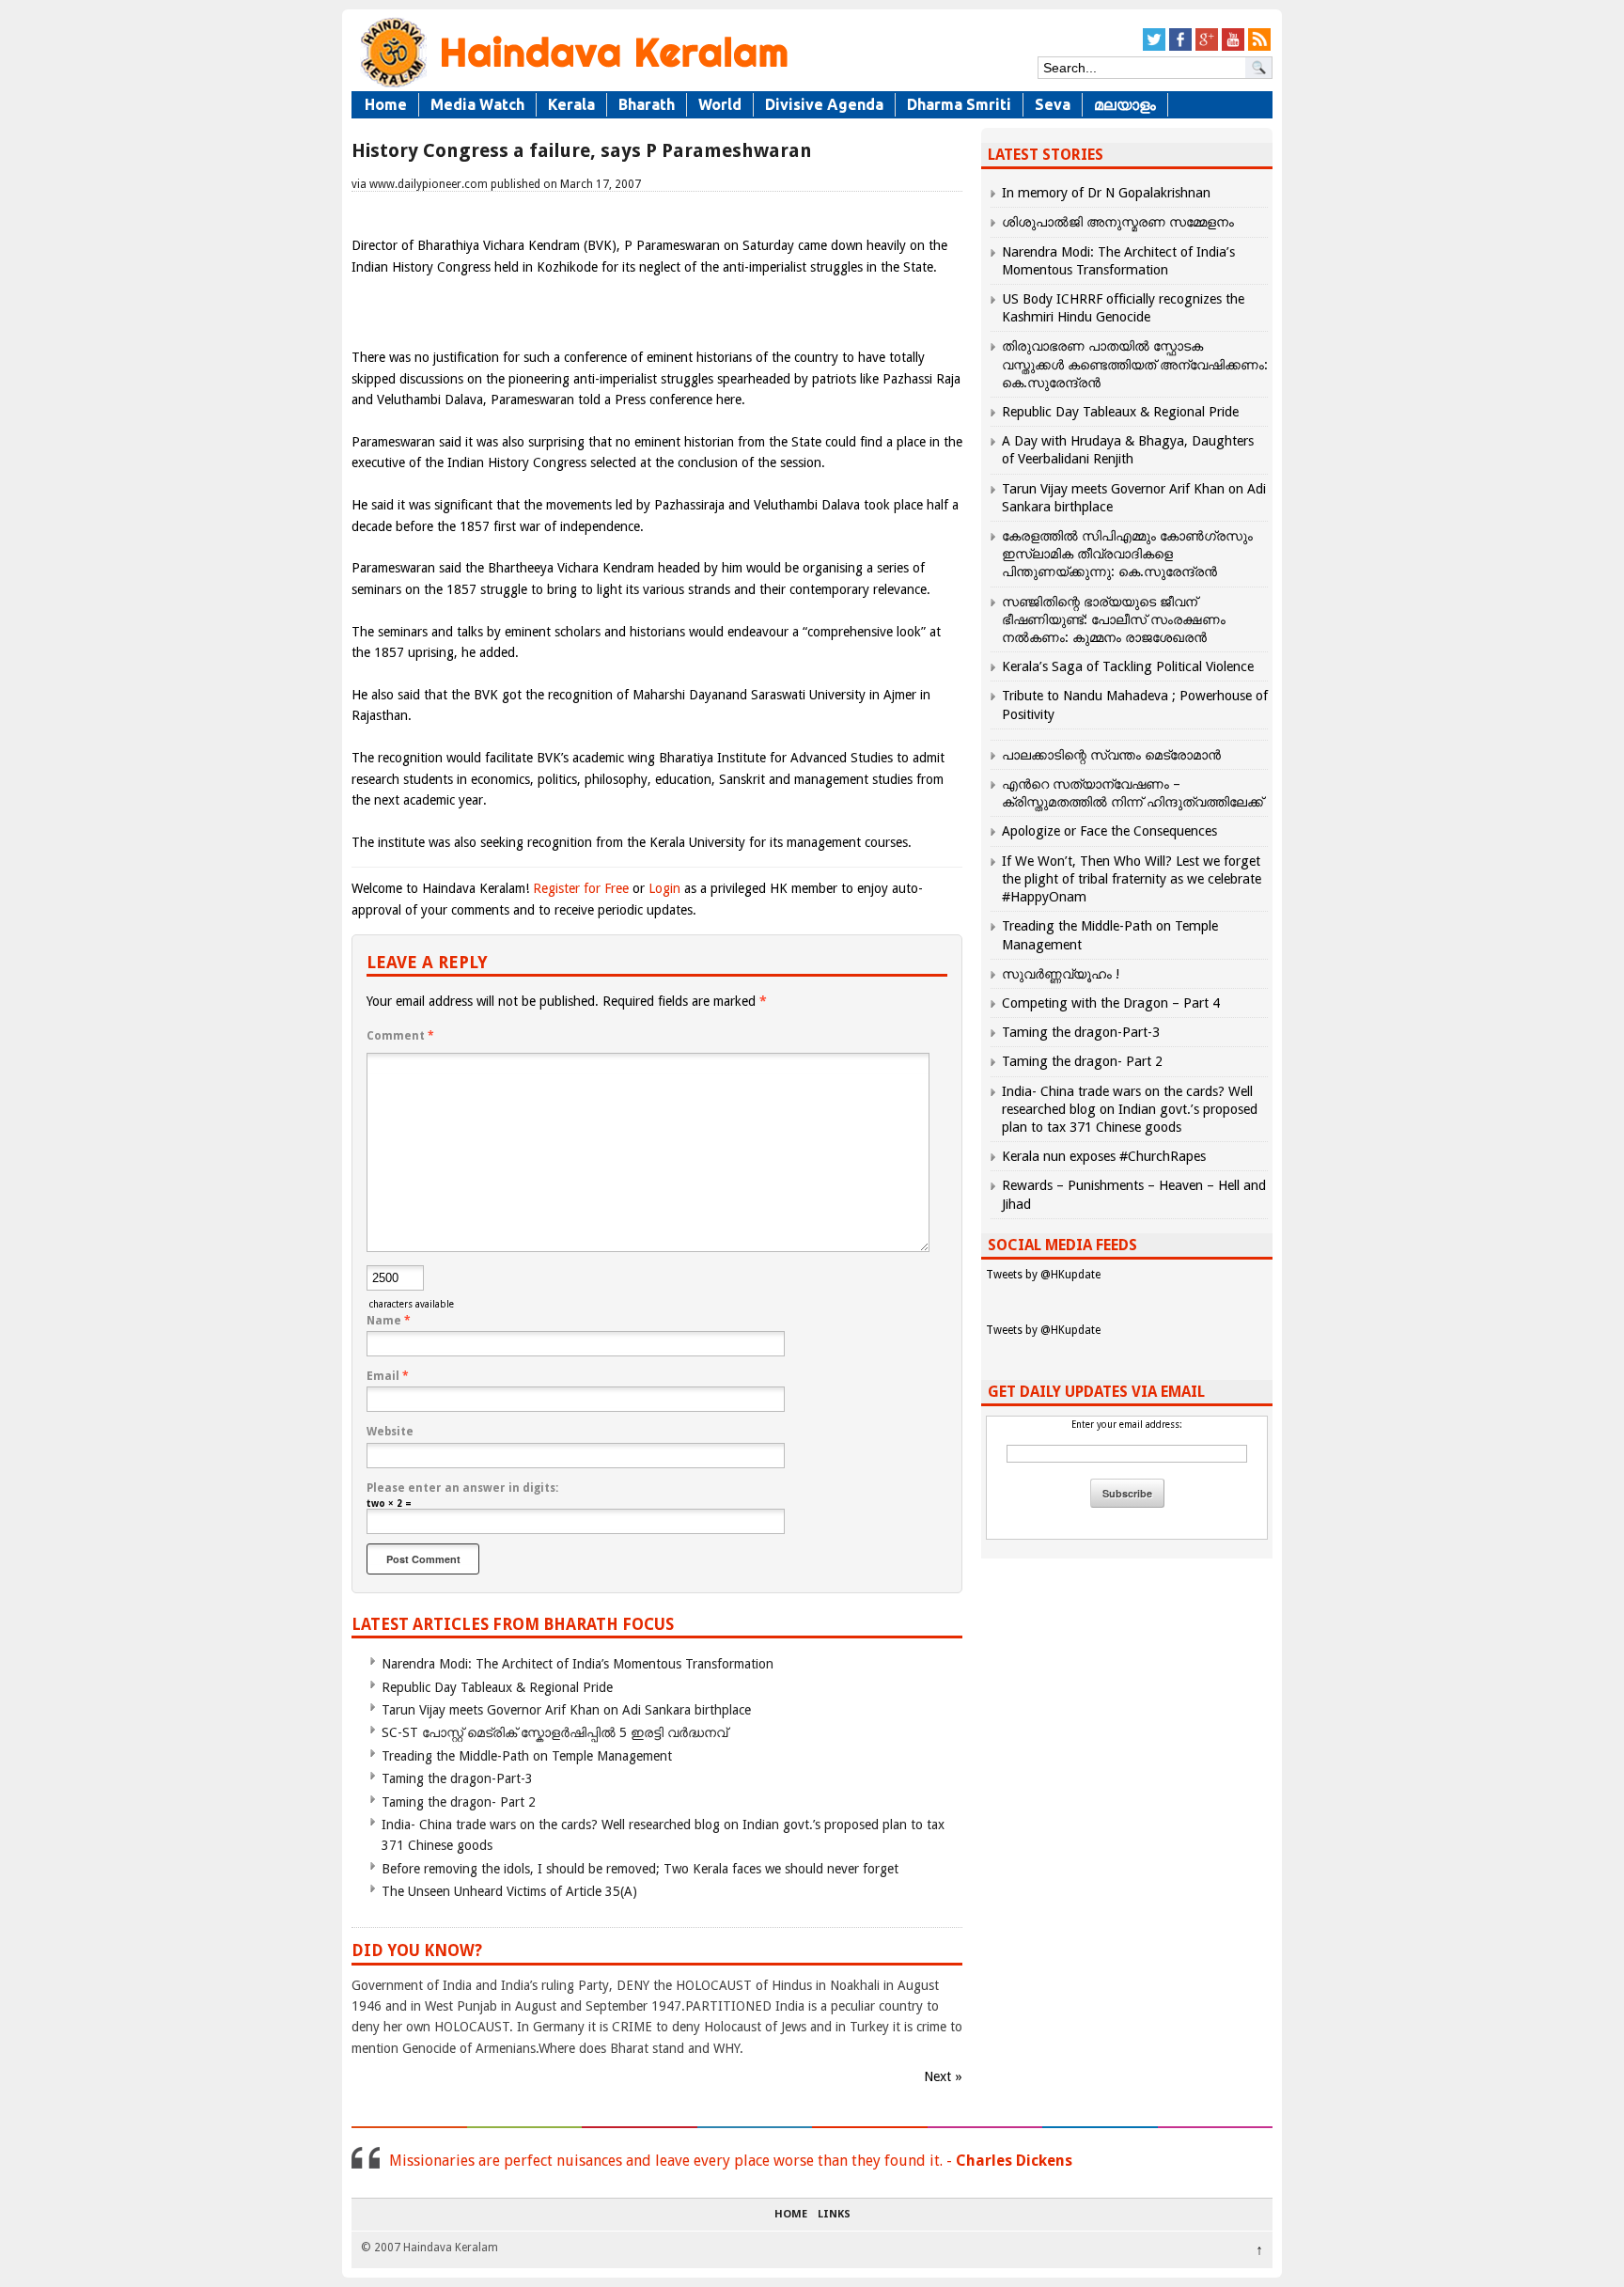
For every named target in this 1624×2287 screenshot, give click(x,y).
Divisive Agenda (824, 104)
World (720, 104)
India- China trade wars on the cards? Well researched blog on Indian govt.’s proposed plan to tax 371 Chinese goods (1130, 1109)
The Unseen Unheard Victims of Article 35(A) (509, 1891)
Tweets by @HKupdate (1043, 1275)
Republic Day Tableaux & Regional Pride (497, 1687)
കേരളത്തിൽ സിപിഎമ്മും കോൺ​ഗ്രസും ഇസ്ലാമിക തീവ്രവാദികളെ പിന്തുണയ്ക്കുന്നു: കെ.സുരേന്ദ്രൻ (1127, 554)
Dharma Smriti (959, 104)
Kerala (571, 104)
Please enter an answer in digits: (462, 1488)
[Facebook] (1180, 47)
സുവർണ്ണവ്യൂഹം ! (1061, 974)
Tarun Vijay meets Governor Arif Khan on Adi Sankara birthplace (566, 1710)
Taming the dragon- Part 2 (459, 1802)
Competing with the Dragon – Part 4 (1111, 1003)
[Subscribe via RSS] (1259, 47)
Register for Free (581, 888)
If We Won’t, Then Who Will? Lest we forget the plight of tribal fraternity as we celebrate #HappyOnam (1132, 879)
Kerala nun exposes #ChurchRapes (1104, 1156)
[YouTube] (1233, 47)
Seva (1053, 104)
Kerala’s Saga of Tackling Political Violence (1128, 666)
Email (388, 1376)
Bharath (647, 104)
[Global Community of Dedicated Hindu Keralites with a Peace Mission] (572, 86)
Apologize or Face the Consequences (1109, 831)
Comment (400, 1036)
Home (386, 104)
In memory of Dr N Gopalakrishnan (1106, 193)
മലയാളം (1125, 104)
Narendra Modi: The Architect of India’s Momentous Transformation (578, 1664)
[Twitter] (1154, 47)
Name (389, 1321)
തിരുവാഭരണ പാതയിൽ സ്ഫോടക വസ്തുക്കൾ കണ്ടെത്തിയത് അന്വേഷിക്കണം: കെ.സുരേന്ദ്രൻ (1135, 364)
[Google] (1207, 47)
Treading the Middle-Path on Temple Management (527, 1756)
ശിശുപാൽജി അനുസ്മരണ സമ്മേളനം (1118, 222)
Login (664, 888)
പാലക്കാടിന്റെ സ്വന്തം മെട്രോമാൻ (1111, 755)
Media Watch (477, 104)
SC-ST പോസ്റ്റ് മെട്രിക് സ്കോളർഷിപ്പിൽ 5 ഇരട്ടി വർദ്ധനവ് (554, 1732)
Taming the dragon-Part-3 (457, 1778)
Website (390, 1432)
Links (834, 2215)
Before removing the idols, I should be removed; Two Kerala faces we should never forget (640, 1869)
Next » (943, 2076)
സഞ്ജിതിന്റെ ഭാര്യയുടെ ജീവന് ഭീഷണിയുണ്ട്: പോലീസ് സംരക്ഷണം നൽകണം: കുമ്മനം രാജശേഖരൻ (1114, 619)
